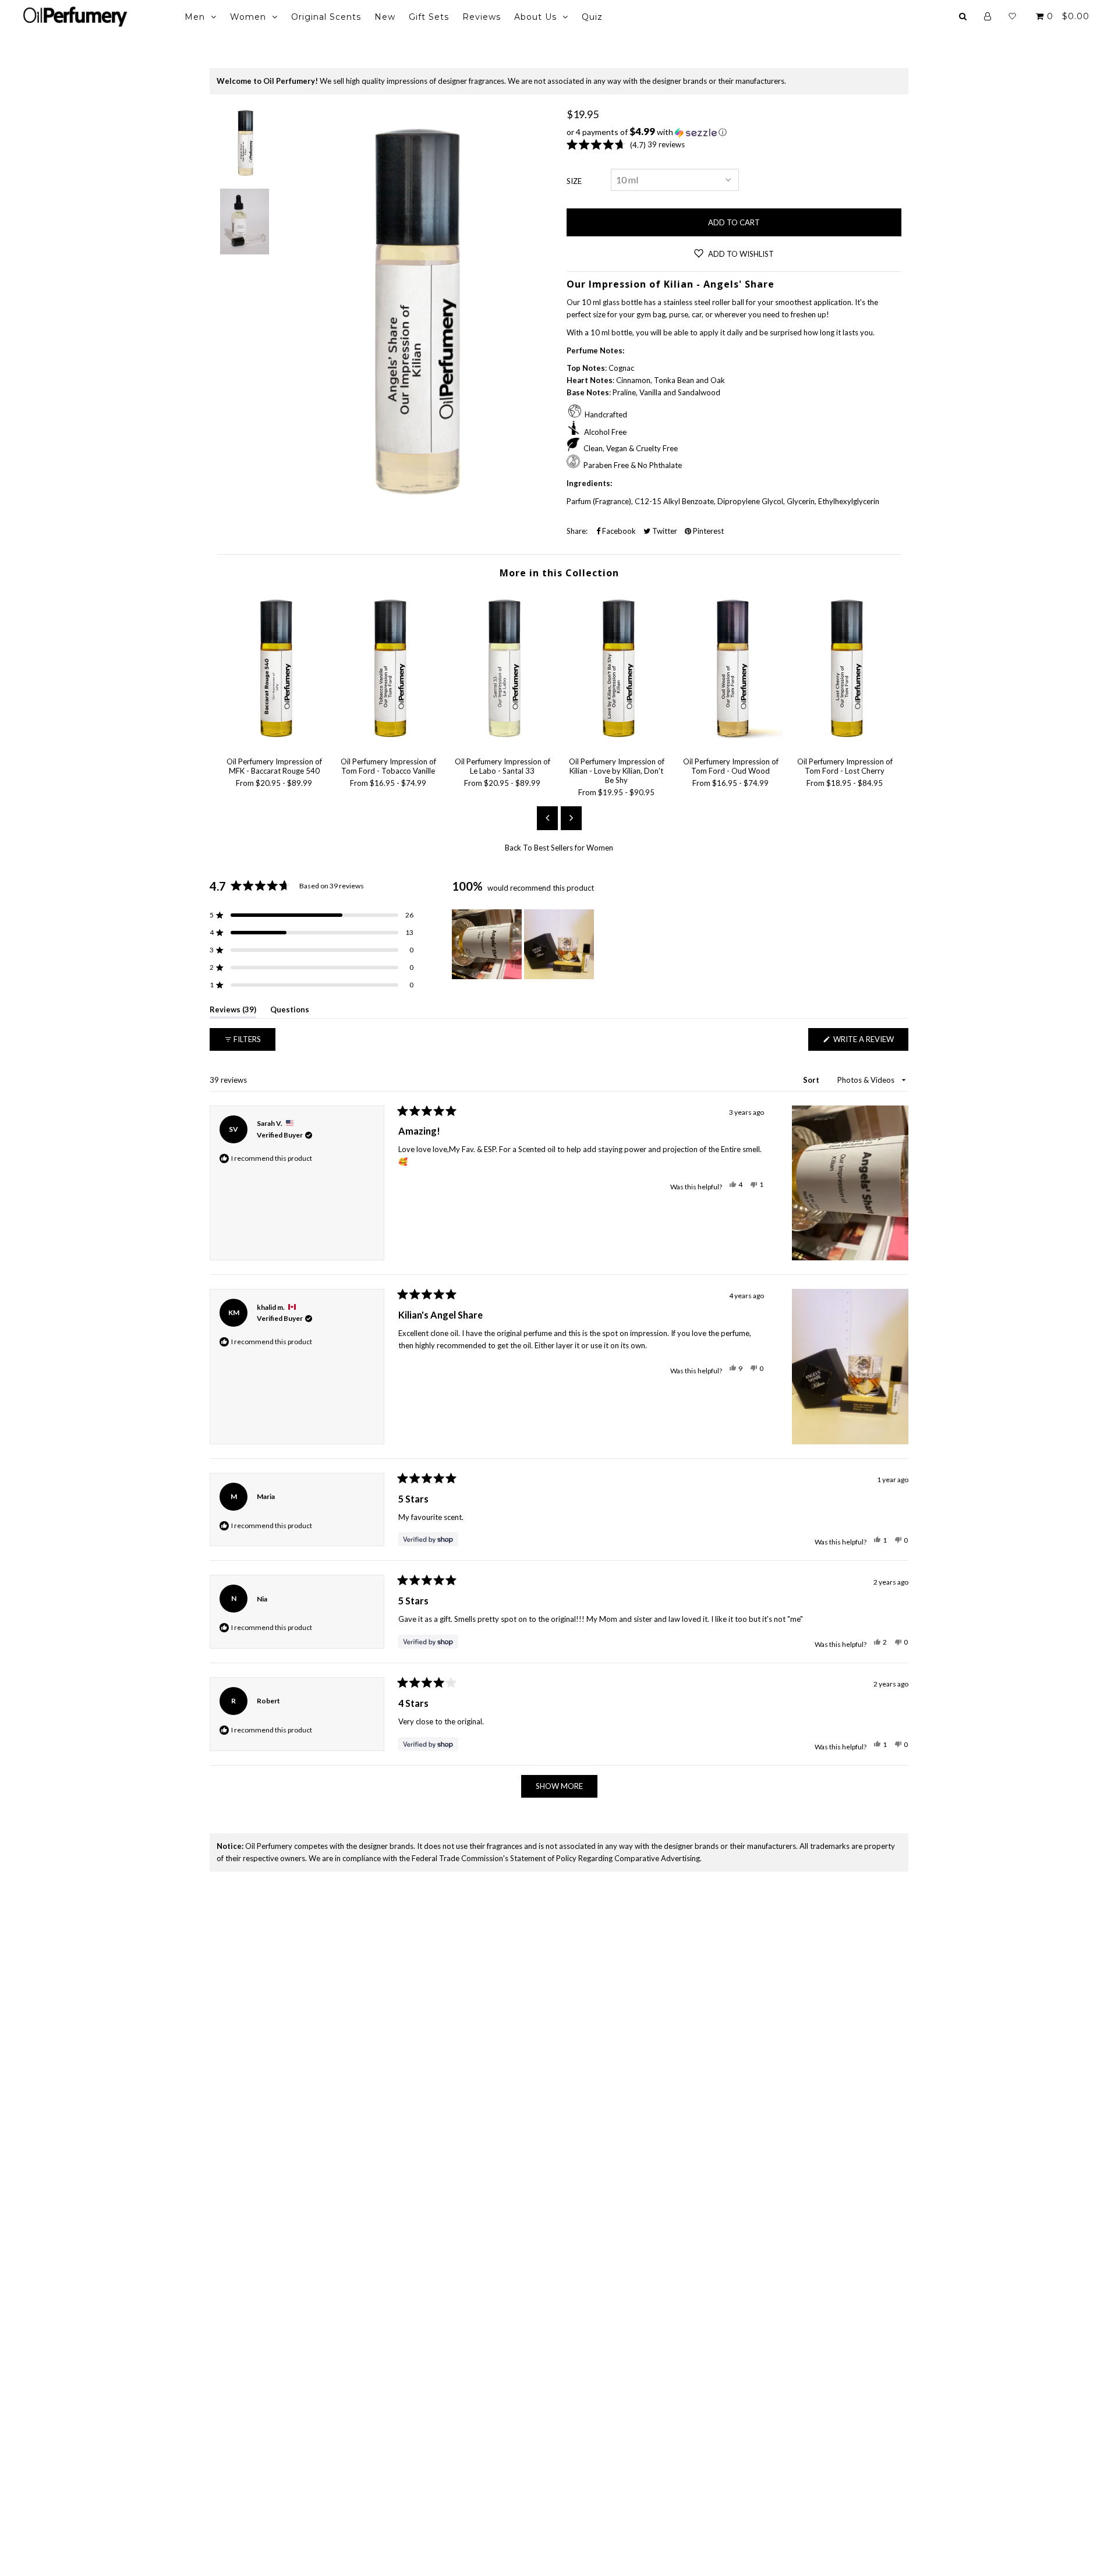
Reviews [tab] (233, 1011)
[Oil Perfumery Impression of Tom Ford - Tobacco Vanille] (388, 742)
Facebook (618, 531)
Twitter (664, 531)
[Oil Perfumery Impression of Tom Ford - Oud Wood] (731, 742)
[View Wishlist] (1012, 16)
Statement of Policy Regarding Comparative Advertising (605, 1858)
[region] (524, 944)
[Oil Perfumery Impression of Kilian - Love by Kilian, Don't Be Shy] (617, 742)
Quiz (592, 17)
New (385, 17)
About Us (535, 17)
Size (574, 181)
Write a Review (870, 1042)
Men (195, 17)
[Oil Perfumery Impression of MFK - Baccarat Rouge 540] (274, 742)
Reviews (482, 17)
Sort (812, 1080)
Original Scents (326, 17)
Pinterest (707, 531)
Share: (577, 531)
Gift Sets (429, 17)
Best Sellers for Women (574, 848)
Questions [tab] (290, 1011)
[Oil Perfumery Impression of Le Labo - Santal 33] (503, 742)
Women (248, 17)
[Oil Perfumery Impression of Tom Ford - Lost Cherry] (845, 742)
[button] (734, 132)
